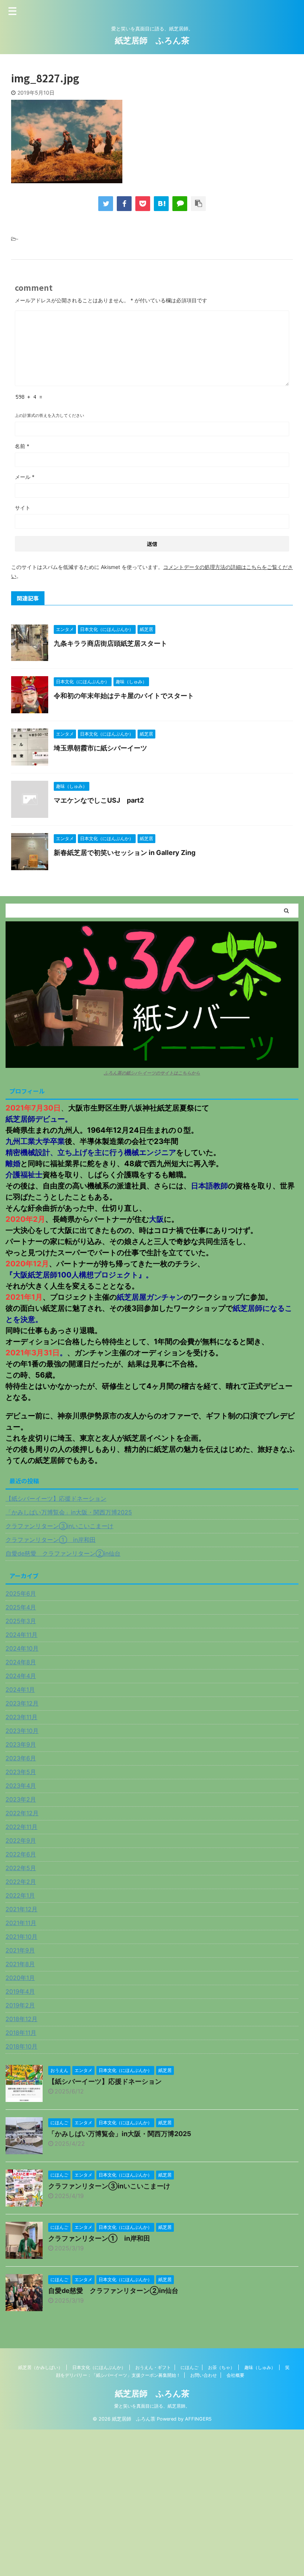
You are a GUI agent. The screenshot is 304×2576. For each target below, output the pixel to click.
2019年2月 (20, 2005)
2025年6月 (21, 1593)
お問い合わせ (204, 2375)
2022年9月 (21, 1840)
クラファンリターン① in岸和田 (51, 1540)
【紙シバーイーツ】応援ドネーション (56, 1498)
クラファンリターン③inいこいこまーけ (60, 1526)
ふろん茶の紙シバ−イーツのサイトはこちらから (152, 1073)
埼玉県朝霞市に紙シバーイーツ (100, 748)
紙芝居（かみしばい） (40, 2367)
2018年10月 (22, 2046)
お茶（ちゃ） (221, 2367)
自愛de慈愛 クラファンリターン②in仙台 (63, 1553)
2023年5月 (21, 1772)
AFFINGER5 (198, 2419)
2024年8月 (21, 1662)
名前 (22, 446)
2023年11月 (22, 1717)
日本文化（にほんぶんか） (99, 2367)
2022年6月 (21, 1854)
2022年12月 (22, 1813)
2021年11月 (21, 1923)
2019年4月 (20, 1991)
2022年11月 (22, 1827)
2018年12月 (22, 2019)
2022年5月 (21, 1868)
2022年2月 (21, 1882)
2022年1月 (20, 1895)
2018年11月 (21, 2033)
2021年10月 (22, 1937)
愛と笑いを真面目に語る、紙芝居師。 (152, 2406)
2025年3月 (21, 1621)
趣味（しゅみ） (260, 2367)
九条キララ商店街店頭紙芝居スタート (110, 643)
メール (25, 477)
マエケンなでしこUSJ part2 (99, 800)
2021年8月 (20, 1964)
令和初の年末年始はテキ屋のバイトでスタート (124, 696)
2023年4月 (21, 1786)
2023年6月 (21, 1758)
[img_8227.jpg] (161, 204)
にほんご (189, 2367)
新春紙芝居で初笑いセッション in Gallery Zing (125, 853)
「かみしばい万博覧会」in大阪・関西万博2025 (69, 1512)
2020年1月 (20, 1978)
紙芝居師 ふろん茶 (152, 40)
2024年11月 (22, 1635)
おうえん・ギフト (153, 2367)
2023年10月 (22, 1731)
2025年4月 (21, 1607)
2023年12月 (22, 1703)
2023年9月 (21, 1744)
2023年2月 (21, 1799)
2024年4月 (21, 1676)
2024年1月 (20, 1690)
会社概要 (235, 2375)
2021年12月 (22, 1909)
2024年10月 (22, 1648)
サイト (23, 508)
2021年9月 (20, 1950)
